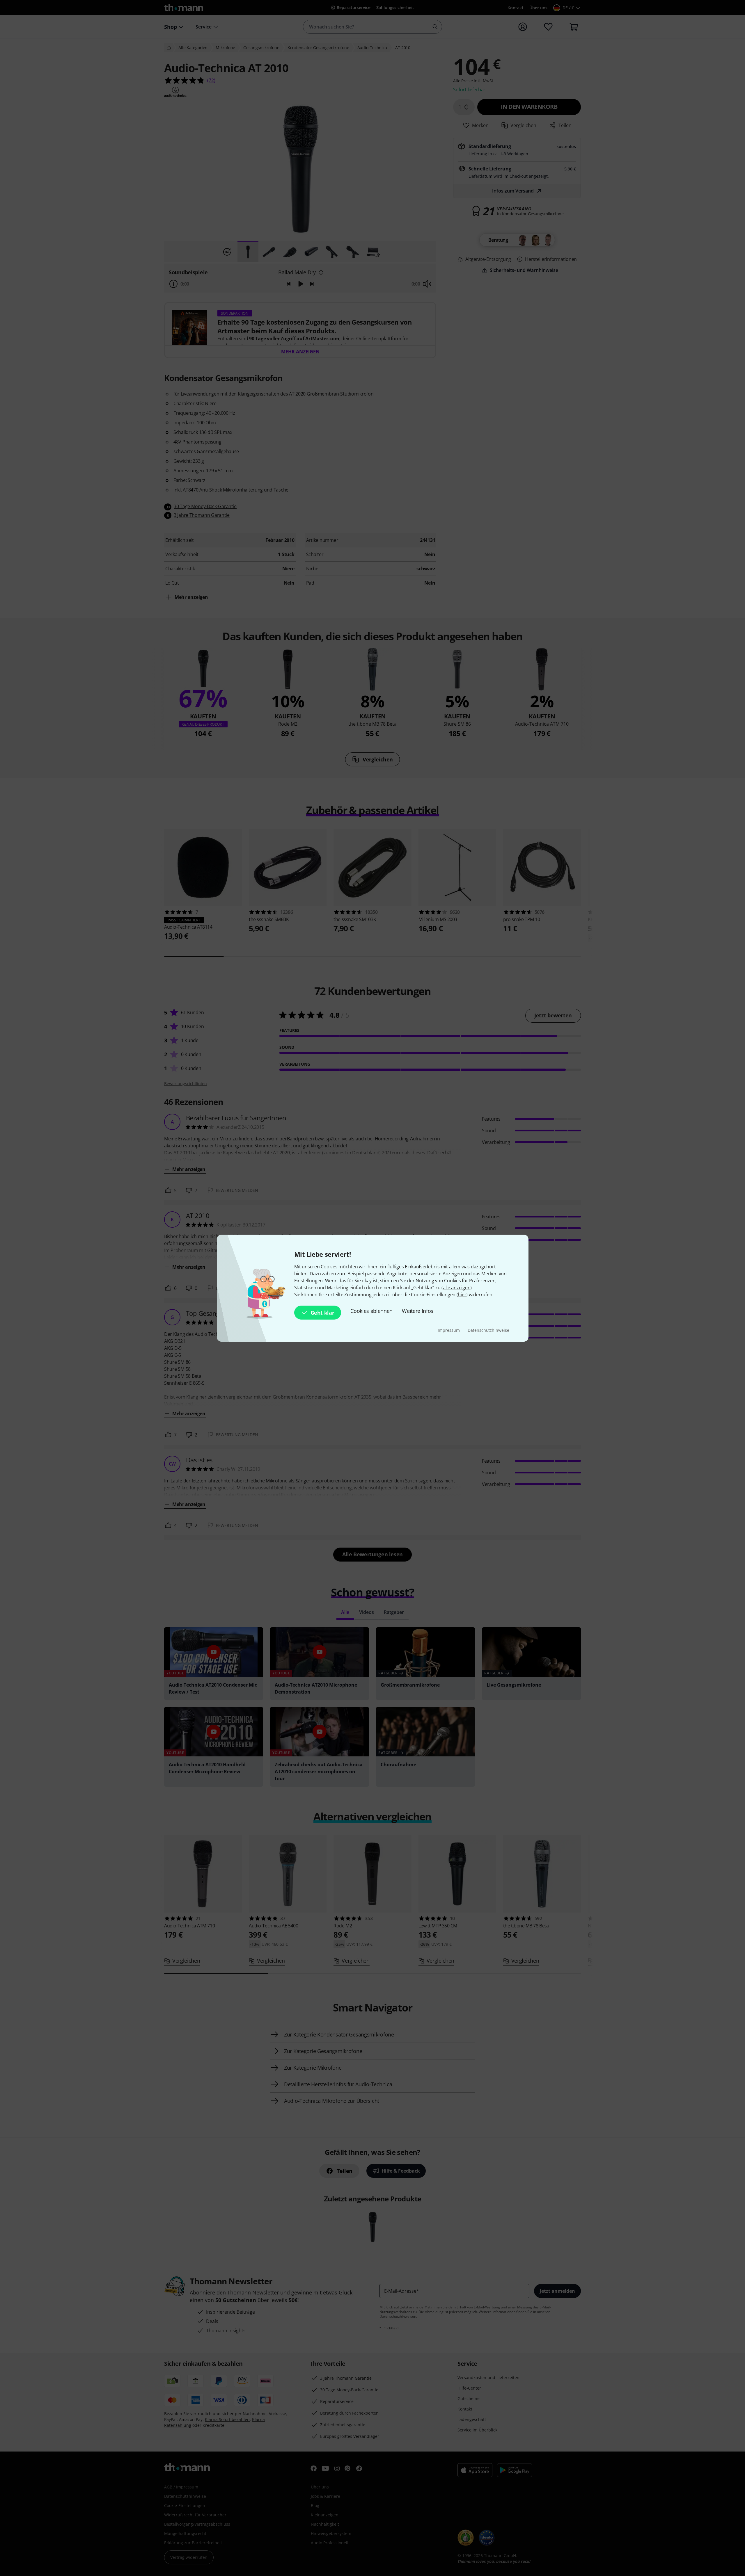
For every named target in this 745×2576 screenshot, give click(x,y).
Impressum (449, 1330)
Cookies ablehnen (371, 1311)
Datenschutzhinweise (488, 1330)
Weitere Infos (418, 1311)
